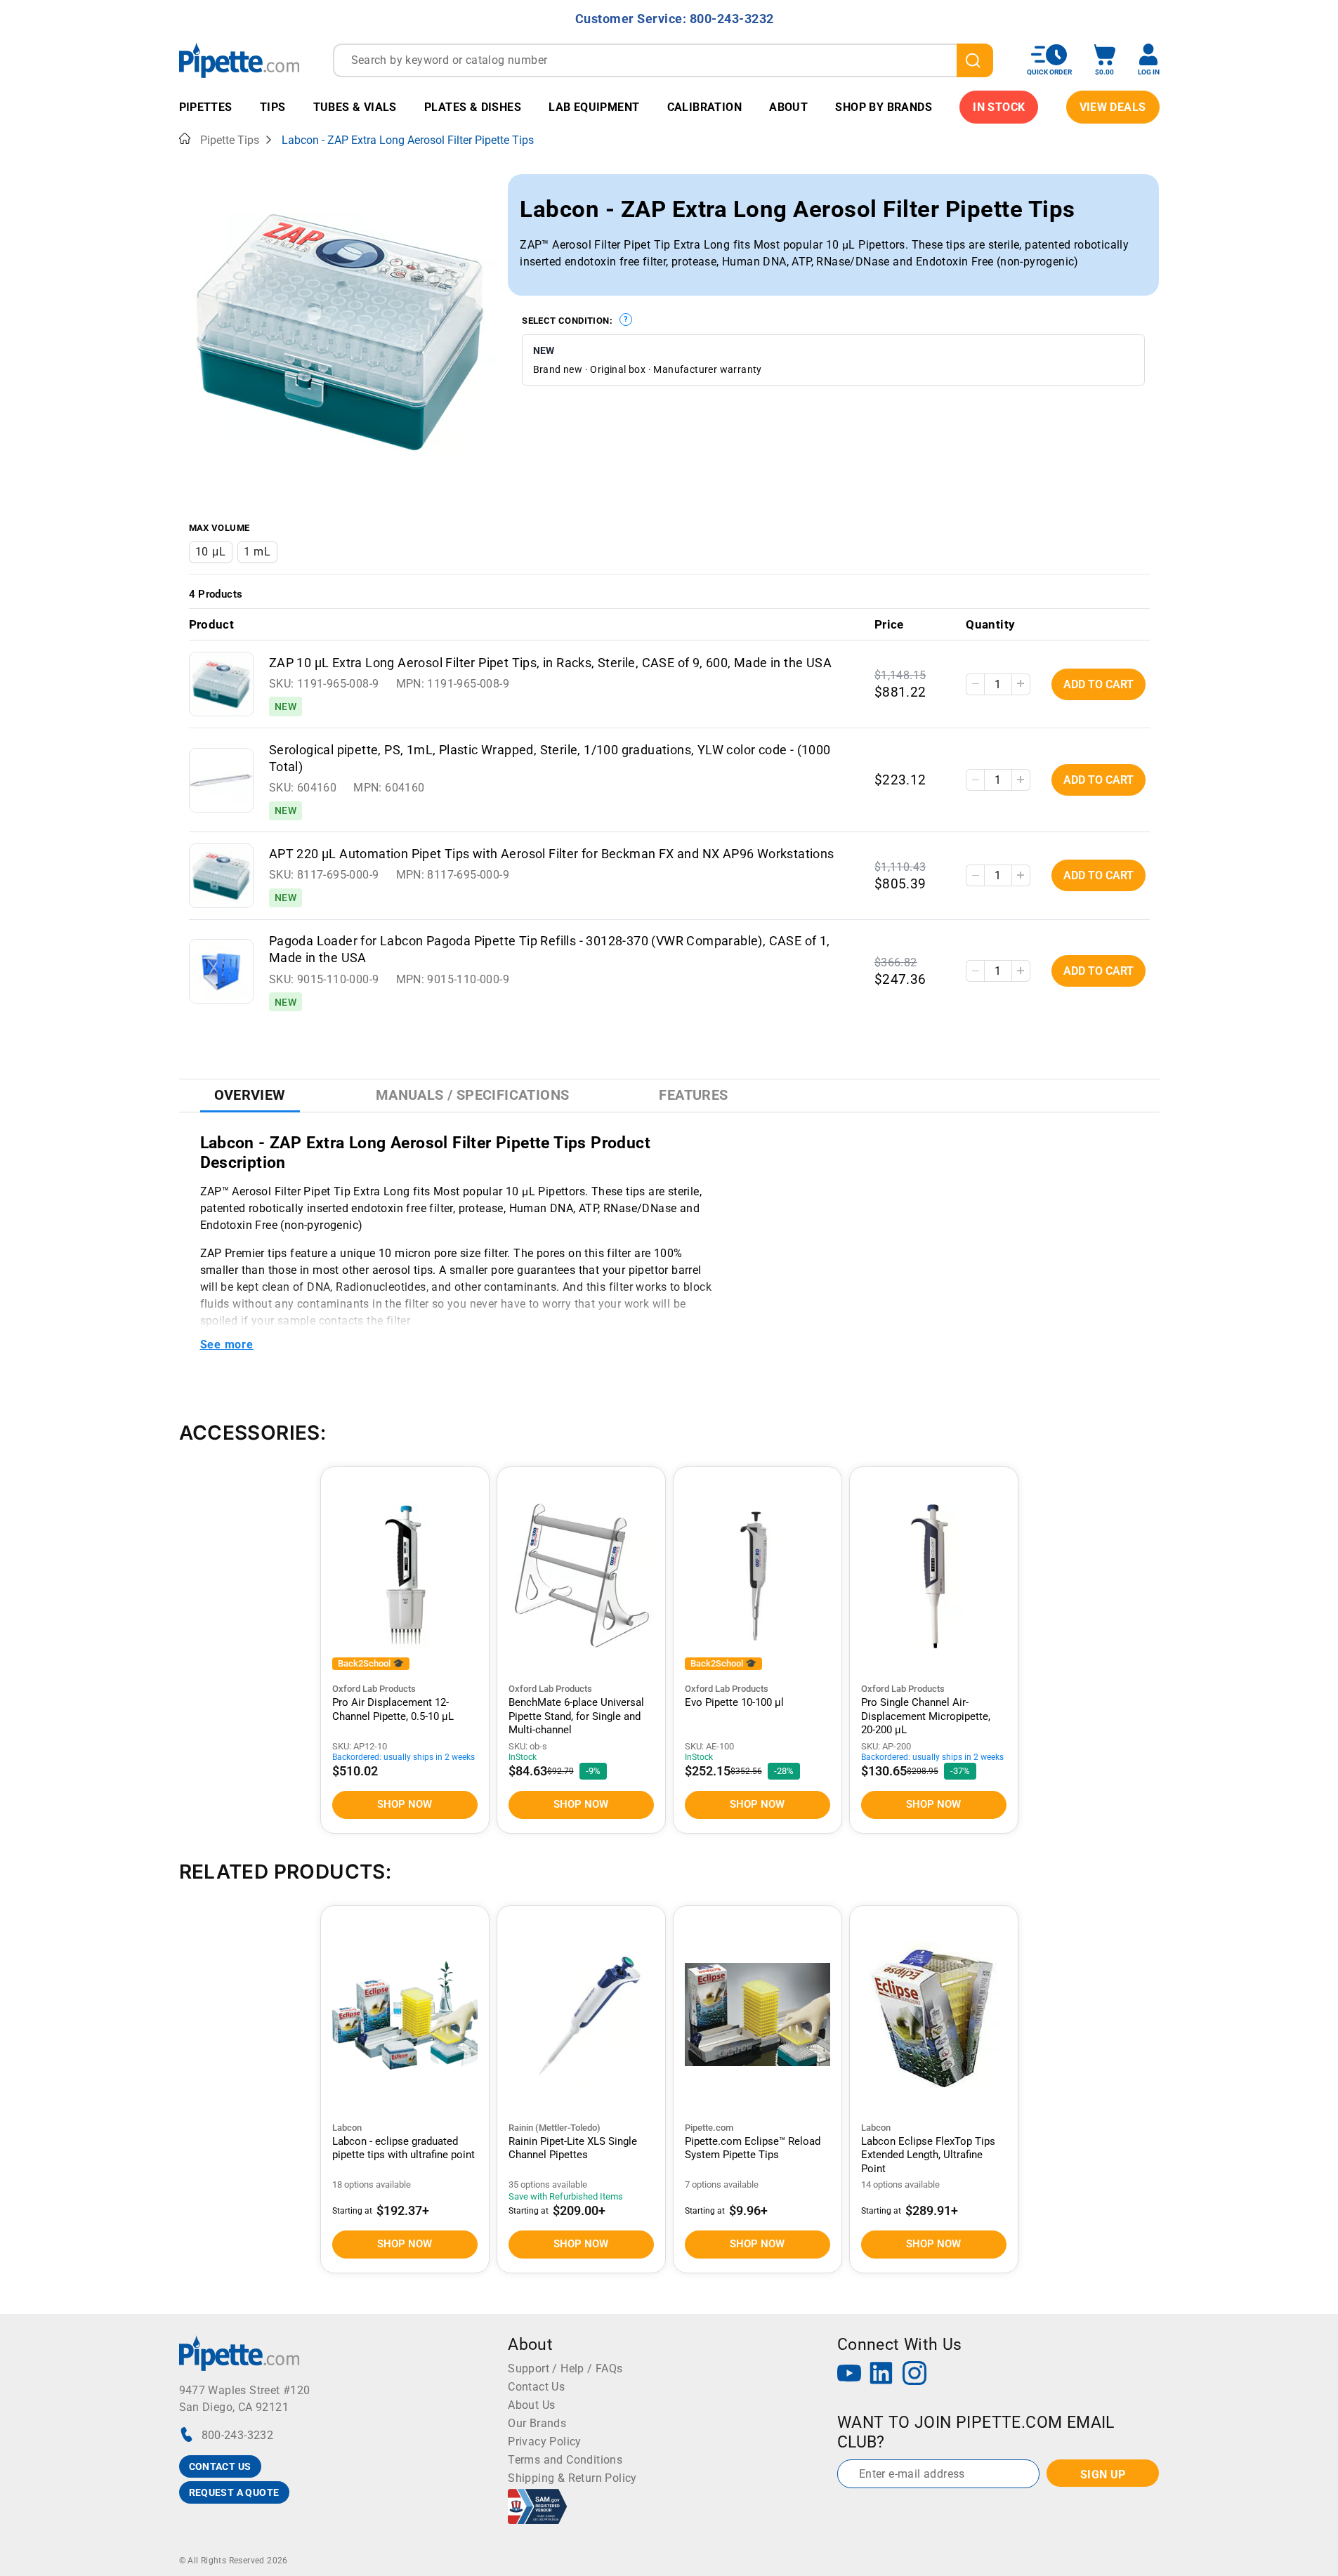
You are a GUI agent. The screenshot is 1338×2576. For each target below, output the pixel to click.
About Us (531, 2405)
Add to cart (1098, 684)
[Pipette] (239, 60)
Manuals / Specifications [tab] (473, 1095)
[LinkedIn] (881, 2375)
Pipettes (206, 107)
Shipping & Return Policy (572, 2478)
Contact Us (536, 2387)
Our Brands (537, 2423)
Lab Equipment (594, 107)
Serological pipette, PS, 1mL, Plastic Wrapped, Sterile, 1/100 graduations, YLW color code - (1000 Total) (550, 758)
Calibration (704, 107)
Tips (273, 107)
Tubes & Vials (355, 107)
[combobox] (663, 60)
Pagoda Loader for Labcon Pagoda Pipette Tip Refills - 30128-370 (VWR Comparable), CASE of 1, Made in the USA (550, 949)
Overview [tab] (250, 1095)
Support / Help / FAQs (565, 2368)
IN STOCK (999, 107)
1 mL (257, 552)
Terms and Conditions (565, 2460)
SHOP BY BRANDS (884, 107)
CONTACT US (220, 2466)
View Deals (1113, 107)
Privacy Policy (545, 2442)
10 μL (211, 552)
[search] (975, 60)
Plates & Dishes (473, 107)
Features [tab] (693, 1095)
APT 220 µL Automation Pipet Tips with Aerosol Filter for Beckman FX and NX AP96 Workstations (552, 854)
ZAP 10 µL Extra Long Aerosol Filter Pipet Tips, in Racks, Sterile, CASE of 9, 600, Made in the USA (550, 663)
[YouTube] (849, 2375)
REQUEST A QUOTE (234, 2492)
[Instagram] (914, 2375)
